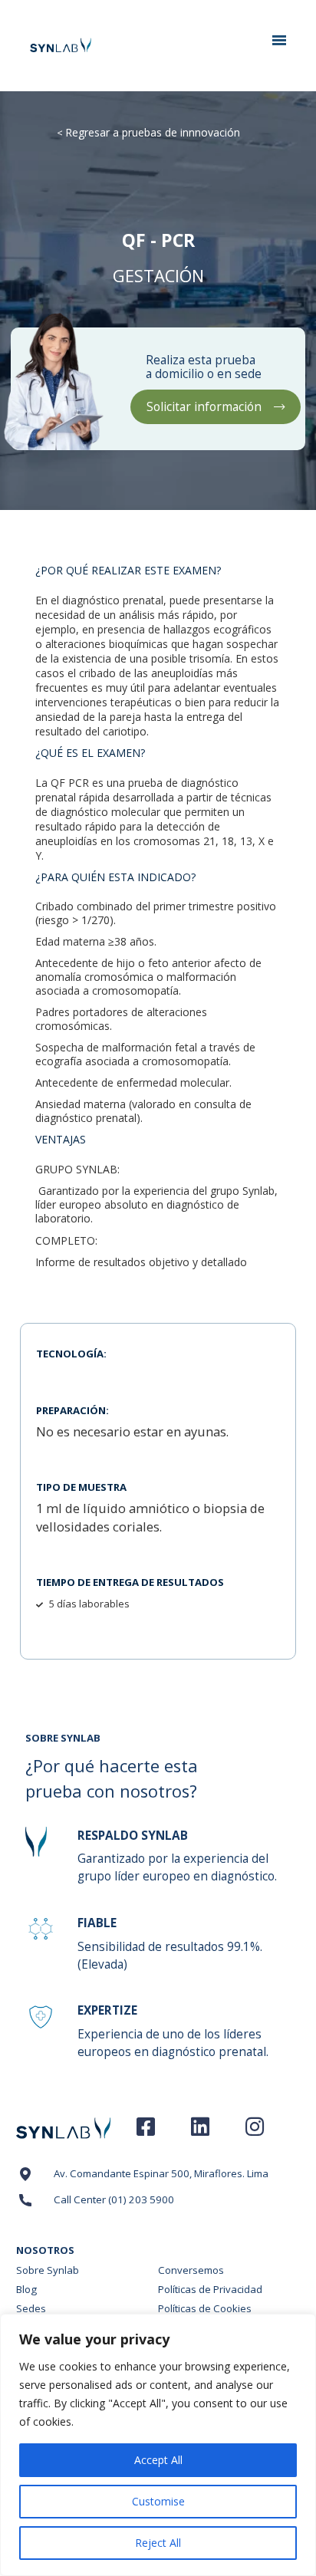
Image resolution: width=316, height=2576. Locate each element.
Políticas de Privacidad (210, 2289)
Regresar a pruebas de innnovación (153, 132)
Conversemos (191, 2270)
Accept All (158, 2460)
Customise (158, 2501)
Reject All (158, 2543)
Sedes (31, 2308)
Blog (26, 2289)
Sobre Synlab (48, 2270)
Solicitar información (204, 407)
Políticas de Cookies (205, 2308)
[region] (158, 2445)
